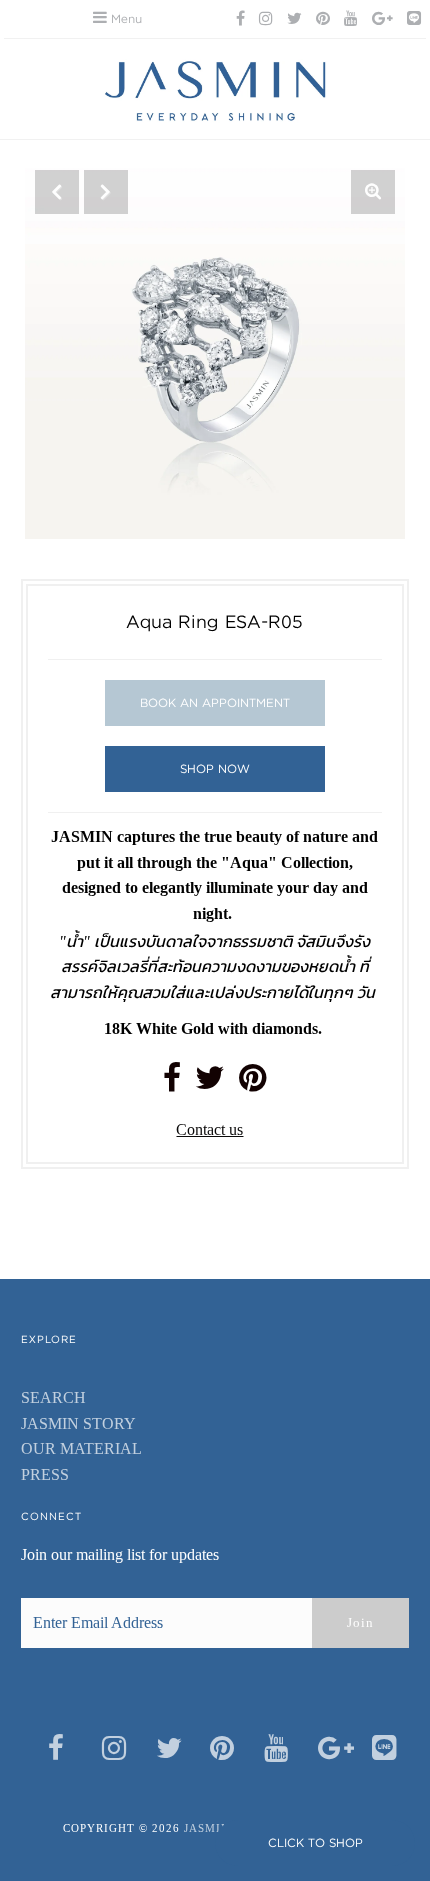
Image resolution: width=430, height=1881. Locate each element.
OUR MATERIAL (81, 1448)
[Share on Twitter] (210, 1083)
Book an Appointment (215, 702)
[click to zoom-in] (373, 192)
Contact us (209, 1129)
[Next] (106, 192)
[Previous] (57, 192)
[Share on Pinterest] (252, 1083)
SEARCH (53, 1397)
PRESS (45, 1474)
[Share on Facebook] (172, 1083)
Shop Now (215, 768)
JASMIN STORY (78, 1423)
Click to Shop (315, 1842)
